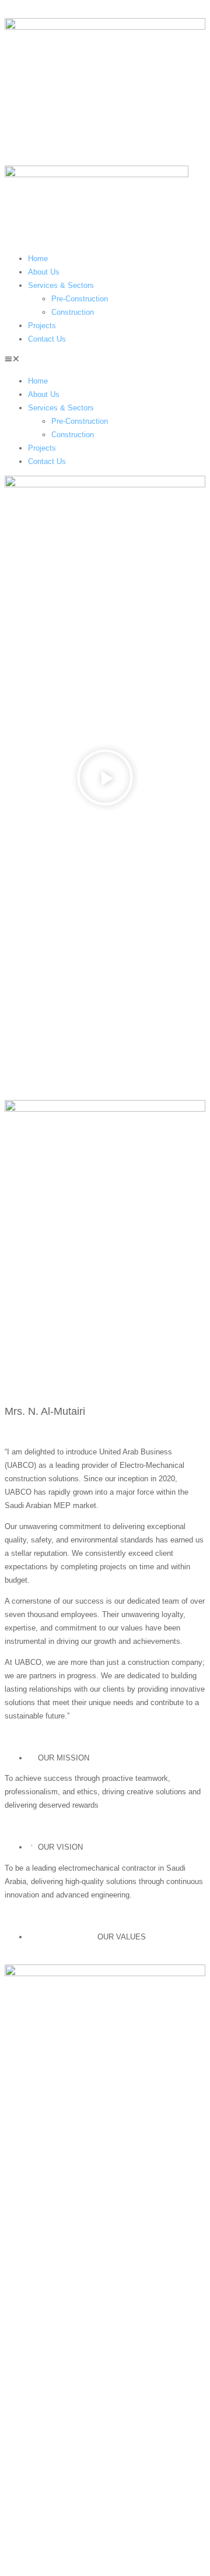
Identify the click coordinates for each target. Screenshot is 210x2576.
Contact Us (47, 339)
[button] (105, 360)
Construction (73, 312)
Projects (42, 326)
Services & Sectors (61, 285)
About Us (44, 272)
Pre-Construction (80, 299)
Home (38, 259)
